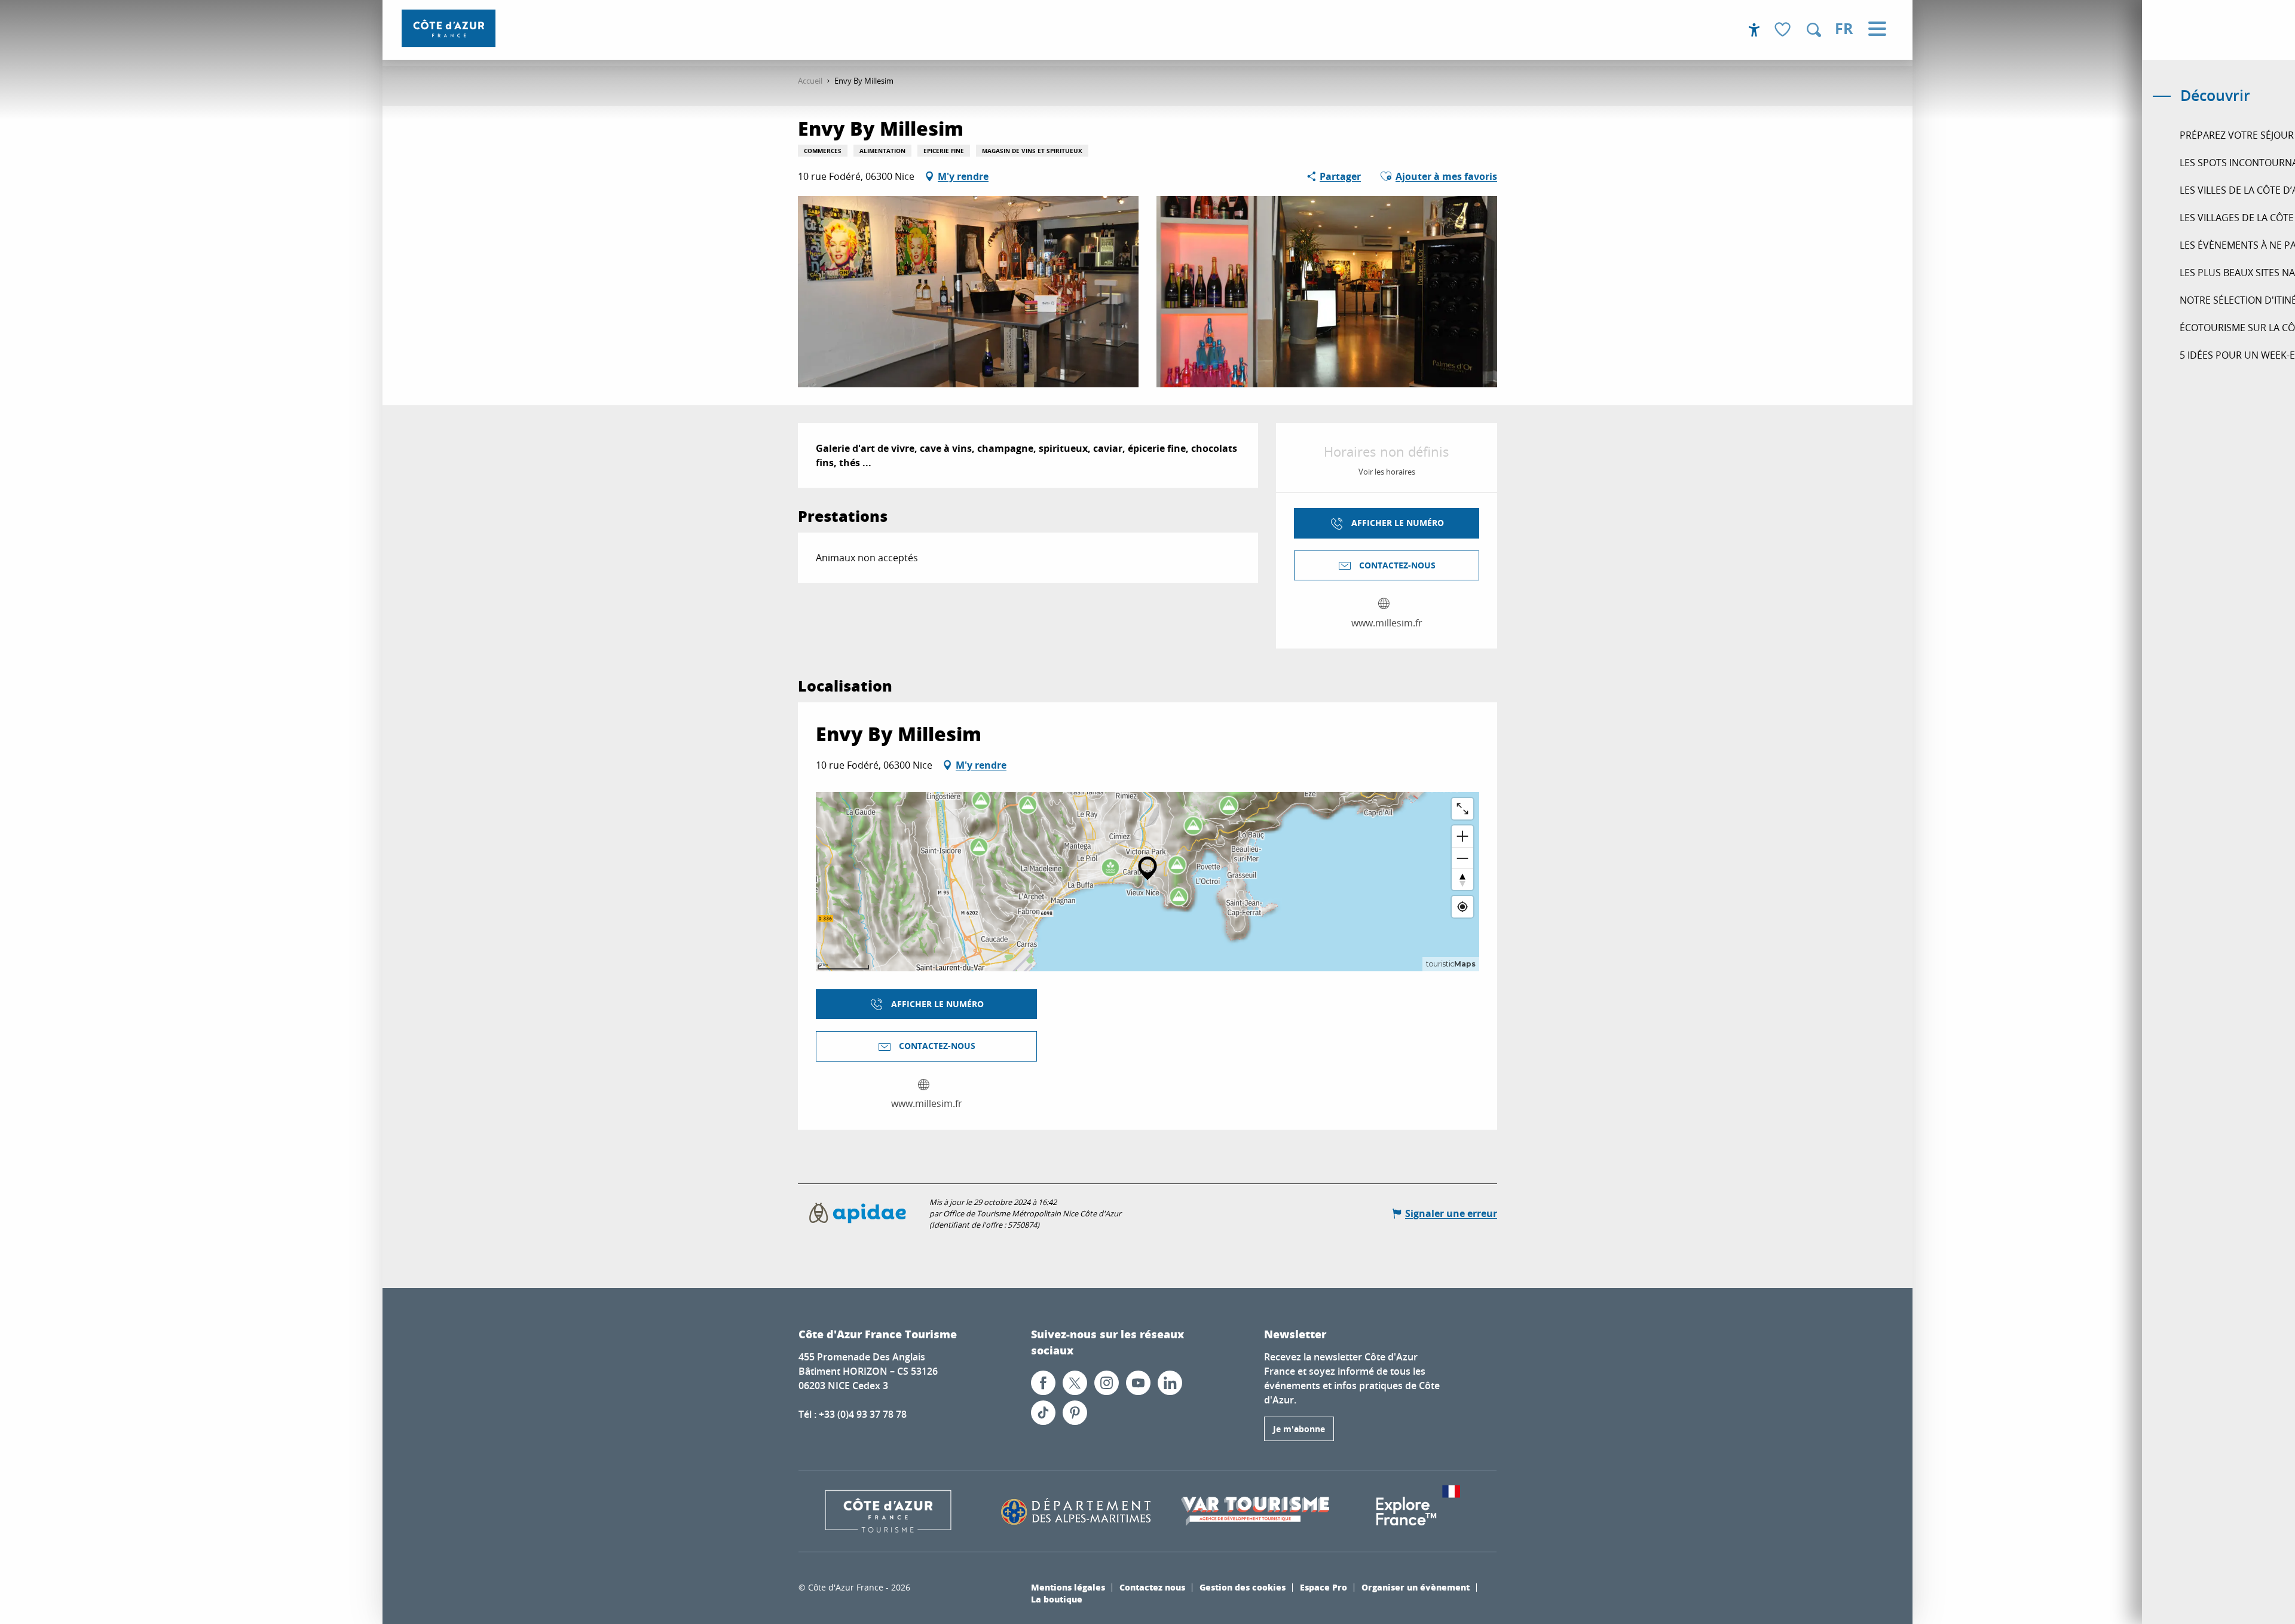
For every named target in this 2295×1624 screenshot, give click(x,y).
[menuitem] (449, 28)
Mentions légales (1068, 1587)
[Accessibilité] (1754, 30)
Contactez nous (1152, 1587)
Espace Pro (1324, 1587)
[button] (1814, 30)
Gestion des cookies (1243, 1587)
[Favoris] (1784, 30)
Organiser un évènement (1416, 1587)
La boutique (1057, 1599)
